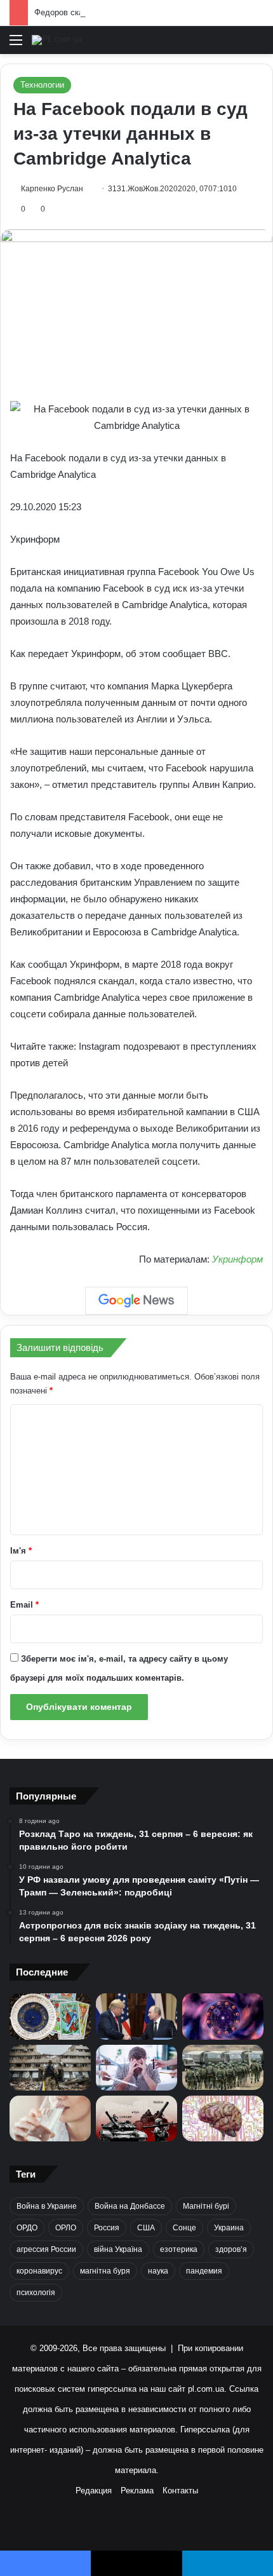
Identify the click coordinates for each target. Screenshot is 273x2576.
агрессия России (46, 2249)
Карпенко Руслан (52, 189)
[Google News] (136, 1301)
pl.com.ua (206, 2389)
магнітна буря (105, 2271)
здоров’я (231, 2249)
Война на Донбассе (130, 2206)
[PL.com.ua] (57, 40)
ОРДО (27, 2228)
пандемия (204, 2271)
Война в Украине (47, 2206)
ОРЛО (66, 2228)
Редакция (94, 2491)
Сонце (184, 2228)
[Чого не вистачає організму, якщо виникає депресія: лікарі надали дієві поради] (136, 2068)
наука (158, 2271)
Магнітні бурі (206, 2206)
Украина (229, 2228)
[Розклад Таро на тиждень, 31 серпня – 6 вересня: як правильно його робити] (50, 2016)
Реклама (137, 2491)
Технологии (42, 85)
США (146, 2228)
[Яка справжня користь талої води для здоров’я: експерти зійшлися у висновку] (50, 2118)
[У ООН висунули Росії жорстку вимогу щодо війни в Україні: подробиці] (136, 2118)
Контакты (180, 2491)
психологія (36, 2293)
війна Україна (118, 2249)
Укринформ (237, 1259)
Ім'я (21, 1551)
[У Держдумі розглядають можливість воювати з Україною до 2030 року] (223, 2068)
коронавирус (39, 2271)
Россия (107, 2228)
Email (24, 1605)
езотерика (179, 2249)
